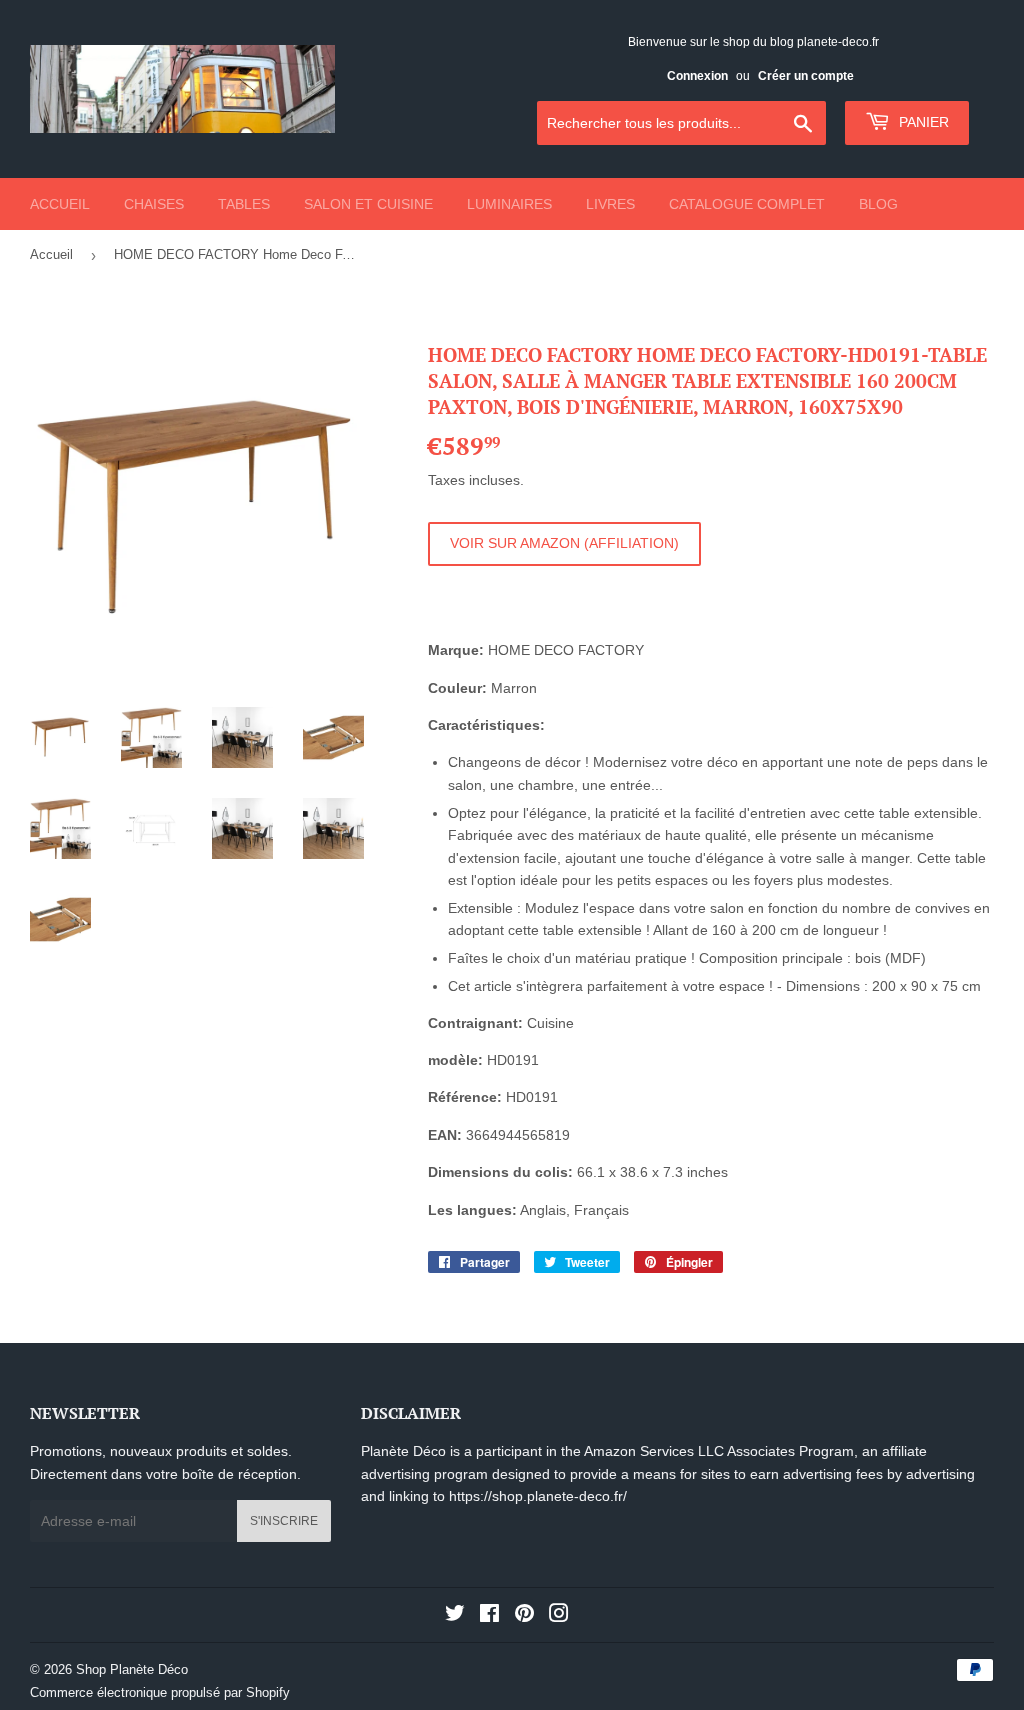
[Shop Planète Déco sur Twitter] (455, 1616)
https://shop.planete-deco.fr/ (538, 1496)
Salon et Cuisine (368, 204)
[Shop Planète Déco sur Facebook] (489, 1616)
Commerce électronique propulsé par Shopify (160, 1692)
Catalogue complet (747, 204)
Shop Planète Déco (132, 1669)
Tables (244, 204)
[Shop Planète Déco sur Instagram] (559, 1616)
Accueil (60, 204)
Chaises (154, 204)
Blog (878, 204)
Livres (610, 204)
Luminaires (509, 204)
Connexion (697, 76)
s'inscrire (284, 1521)
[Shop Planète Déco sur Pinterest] (524, 1616)
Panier (922, 122)
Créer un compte (806, 76)
